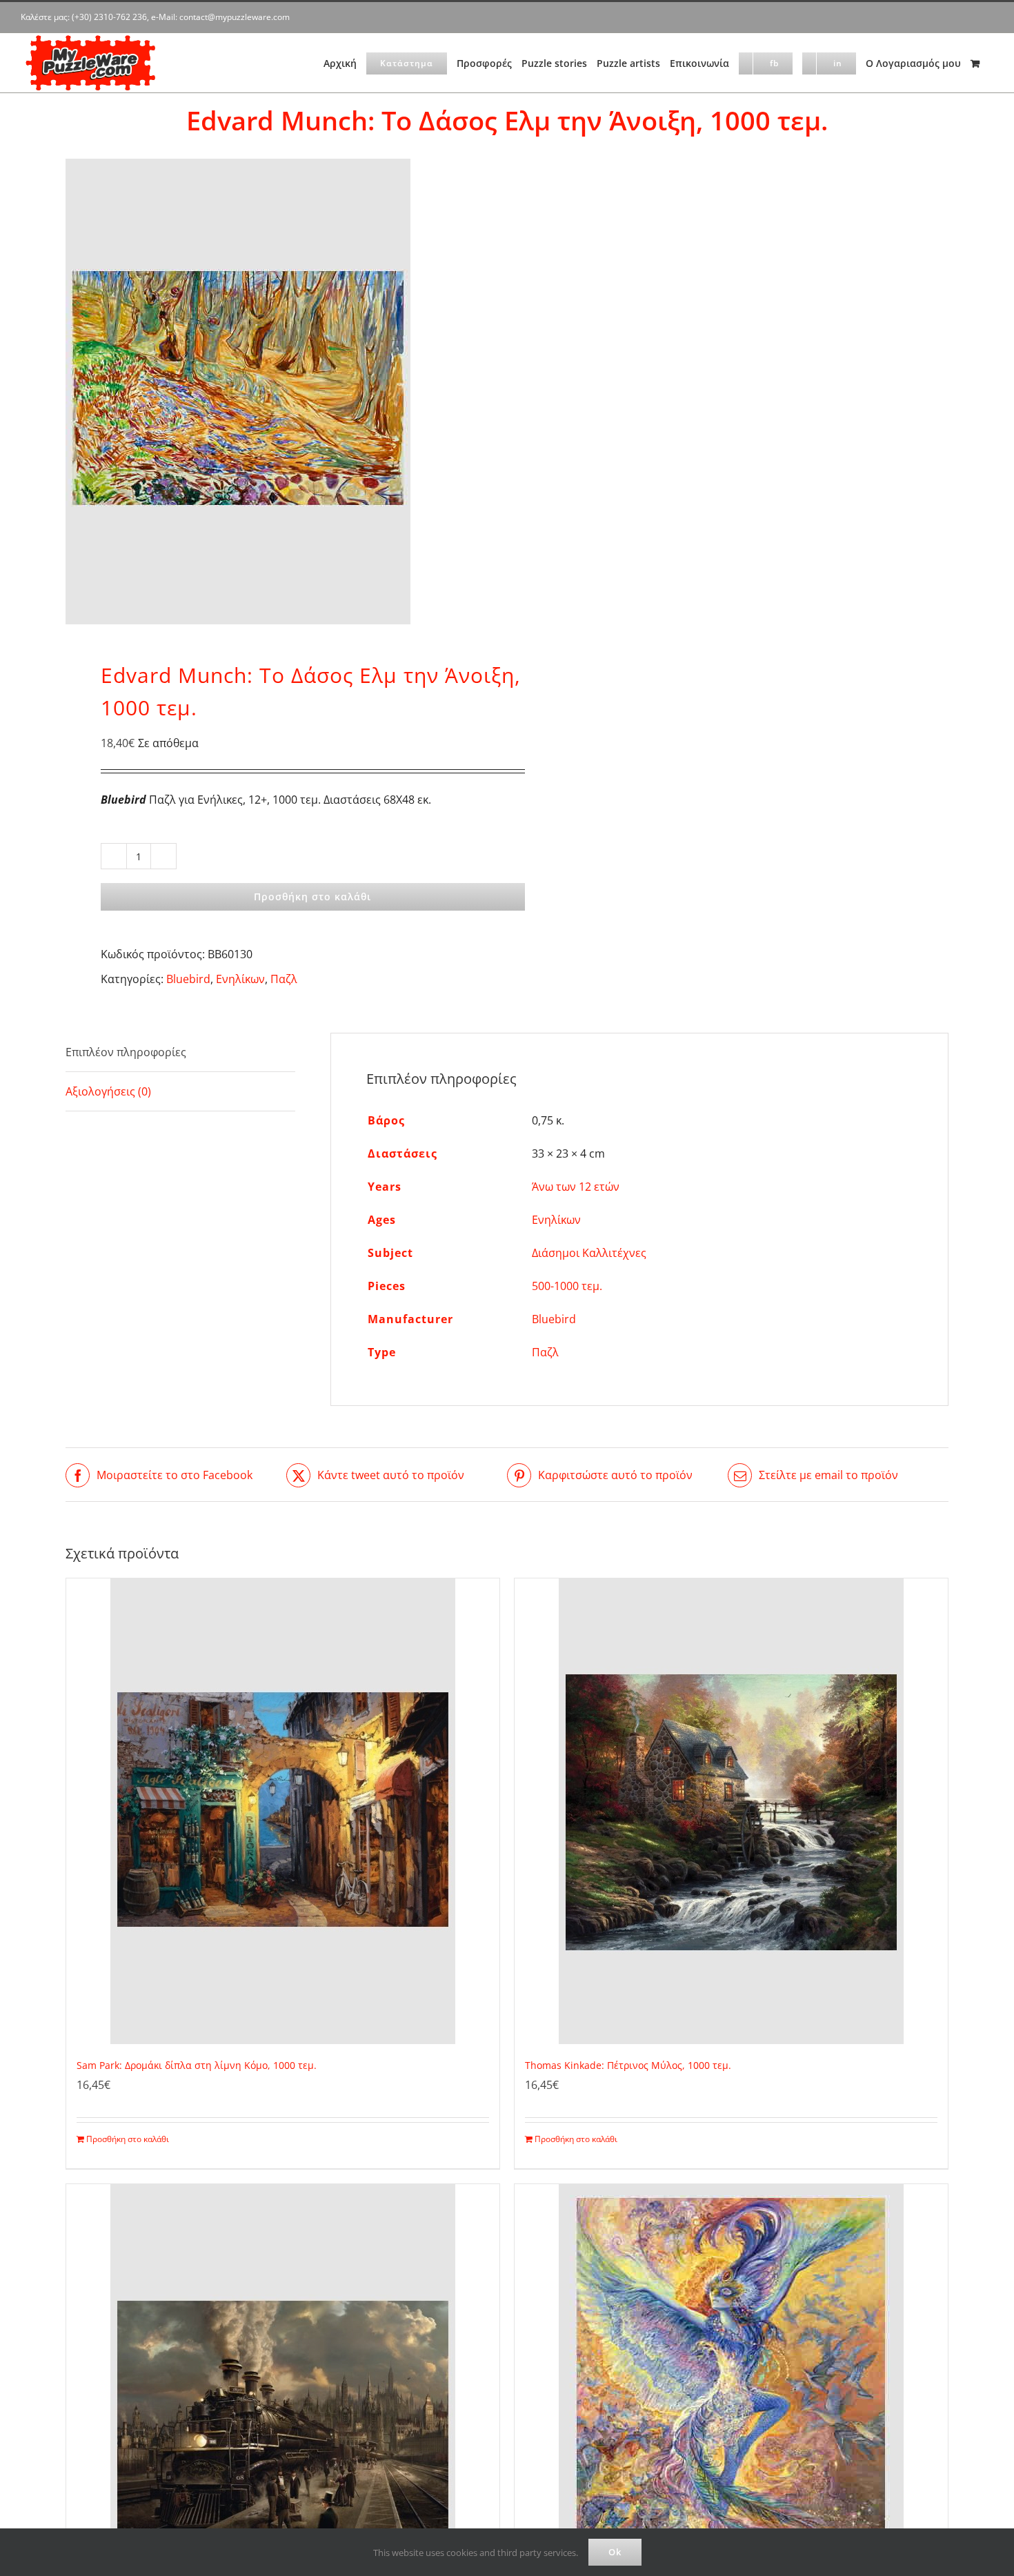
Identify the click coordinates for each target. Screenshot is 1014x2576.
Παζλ (284, 979)
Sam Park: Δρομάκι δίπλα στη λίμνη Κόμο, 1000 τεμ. (197, 2065)
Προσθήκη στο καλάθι (312, 896)
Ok (615, 2552)
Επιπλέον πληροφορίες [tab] (126, 1052)
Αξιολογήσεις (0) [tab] (108, 1091)
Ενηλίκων (240, 979)
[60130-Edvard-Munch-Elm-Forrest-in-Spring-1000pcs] (277, 392)
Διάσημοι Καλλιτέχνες (589, 1253)
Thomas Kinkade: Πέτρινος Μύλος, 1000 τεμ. (628, 2065)
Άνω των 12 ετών (576, 1187)
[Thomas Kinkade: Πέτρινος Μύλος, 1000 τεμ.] (731, 1811)
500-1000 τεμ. (567, 1286)
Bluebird (188, 979)
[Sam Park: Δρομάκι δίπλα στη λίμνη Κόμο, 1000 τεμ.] (283, 1811)
